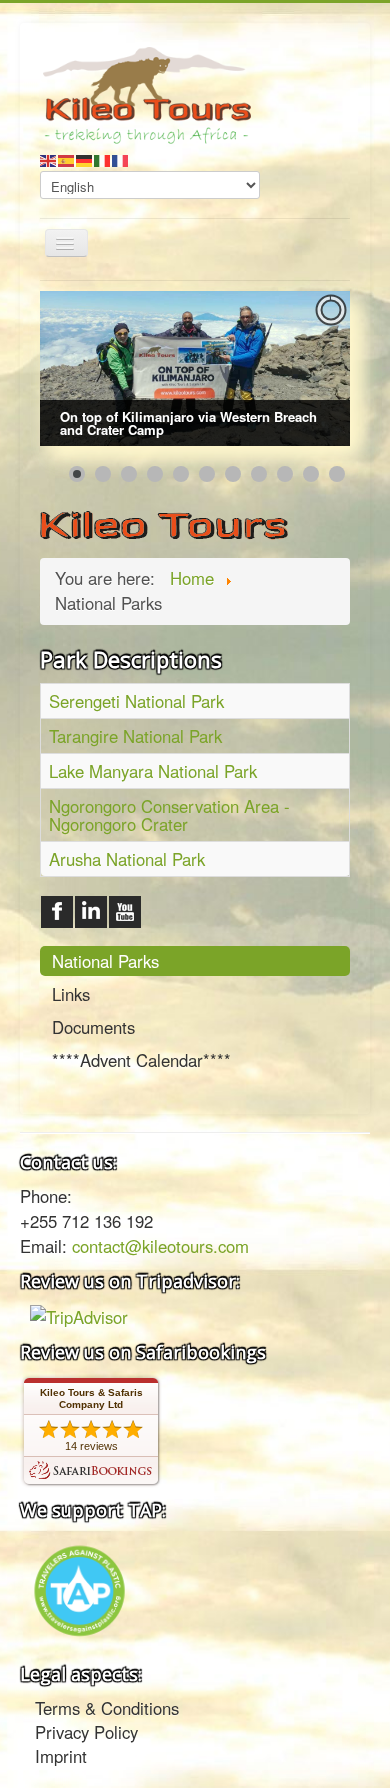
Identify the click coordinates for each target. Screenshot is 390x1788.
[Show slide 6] (207, 474)
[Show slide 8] (259, 474)
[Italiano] (103, 158)
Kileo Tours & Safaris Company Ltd (91, 1398)
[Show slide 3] (129, 474)
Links (71, 994)
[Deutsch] (85, 158)
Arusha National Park (127, 859)
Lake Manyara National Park (153, 771)
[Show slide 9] (285, 474)
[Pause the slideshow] (289, 369)
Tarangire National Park (135, 736)
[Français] (121, 158)
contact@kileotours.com (160, 1246)
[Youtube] (125, 912)
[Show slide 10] (311, 474)
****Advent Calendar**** (141, 1060)
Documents (93, 1027)
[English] (49, 158)
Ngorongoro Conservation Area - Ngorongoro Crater (169, 815)
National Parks (105, 961)
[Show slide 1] (77, 474)
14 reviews (91, 1446)
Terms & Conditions (107, 1708)
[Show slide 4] (155, 474)
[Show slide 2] (103, 474)
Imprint (61, 1756)
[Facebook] (57, 912)
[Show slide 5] (181, 474)
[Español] (67, 158)
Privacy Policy (86, 1732)
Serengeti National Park (136, 701)
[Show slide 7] (233, 474)
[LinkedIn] (91, 912)
